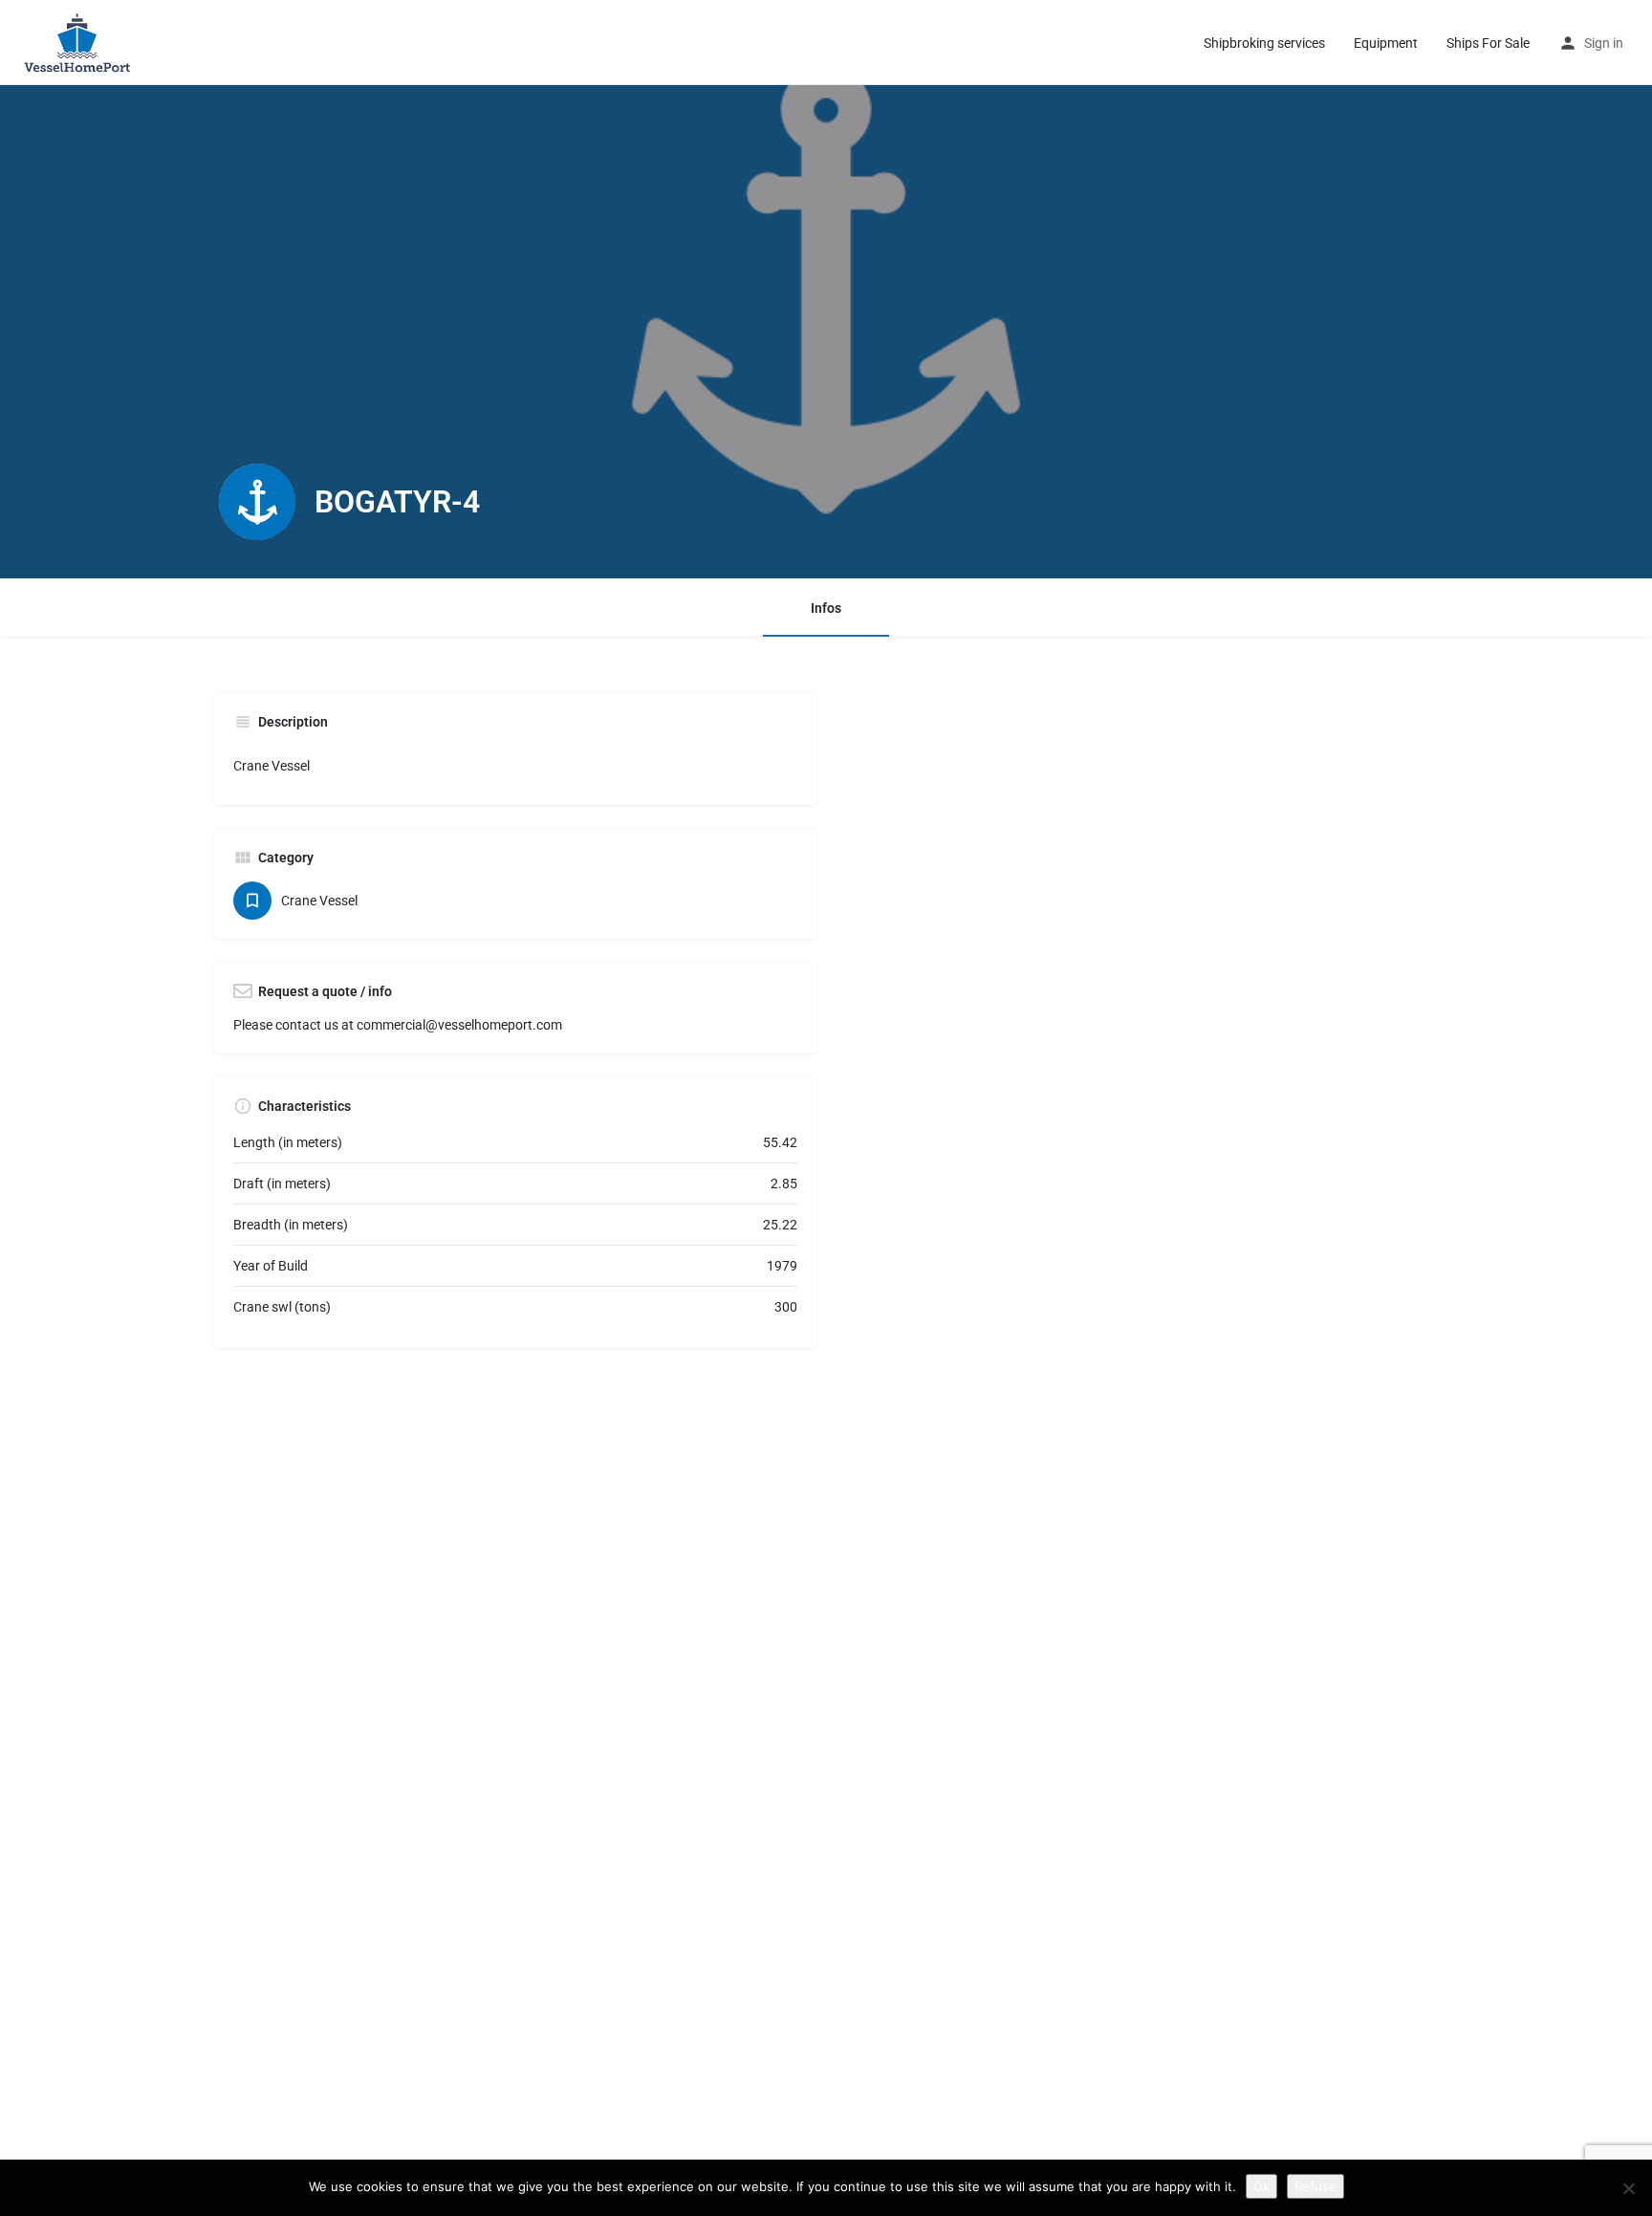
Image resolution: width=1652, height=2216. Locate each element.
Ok (1261, 2186)
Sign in (1604, 43)
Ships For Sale (1488, 43)
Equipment (1386, 43)
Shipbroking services (1264, 43)
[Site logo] (81, 41)
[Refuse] (1628, 2188)
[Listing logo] (257, 502)
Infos (826, 608)
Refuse (1315, 2186)
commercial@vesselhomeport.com (459, 1025)
